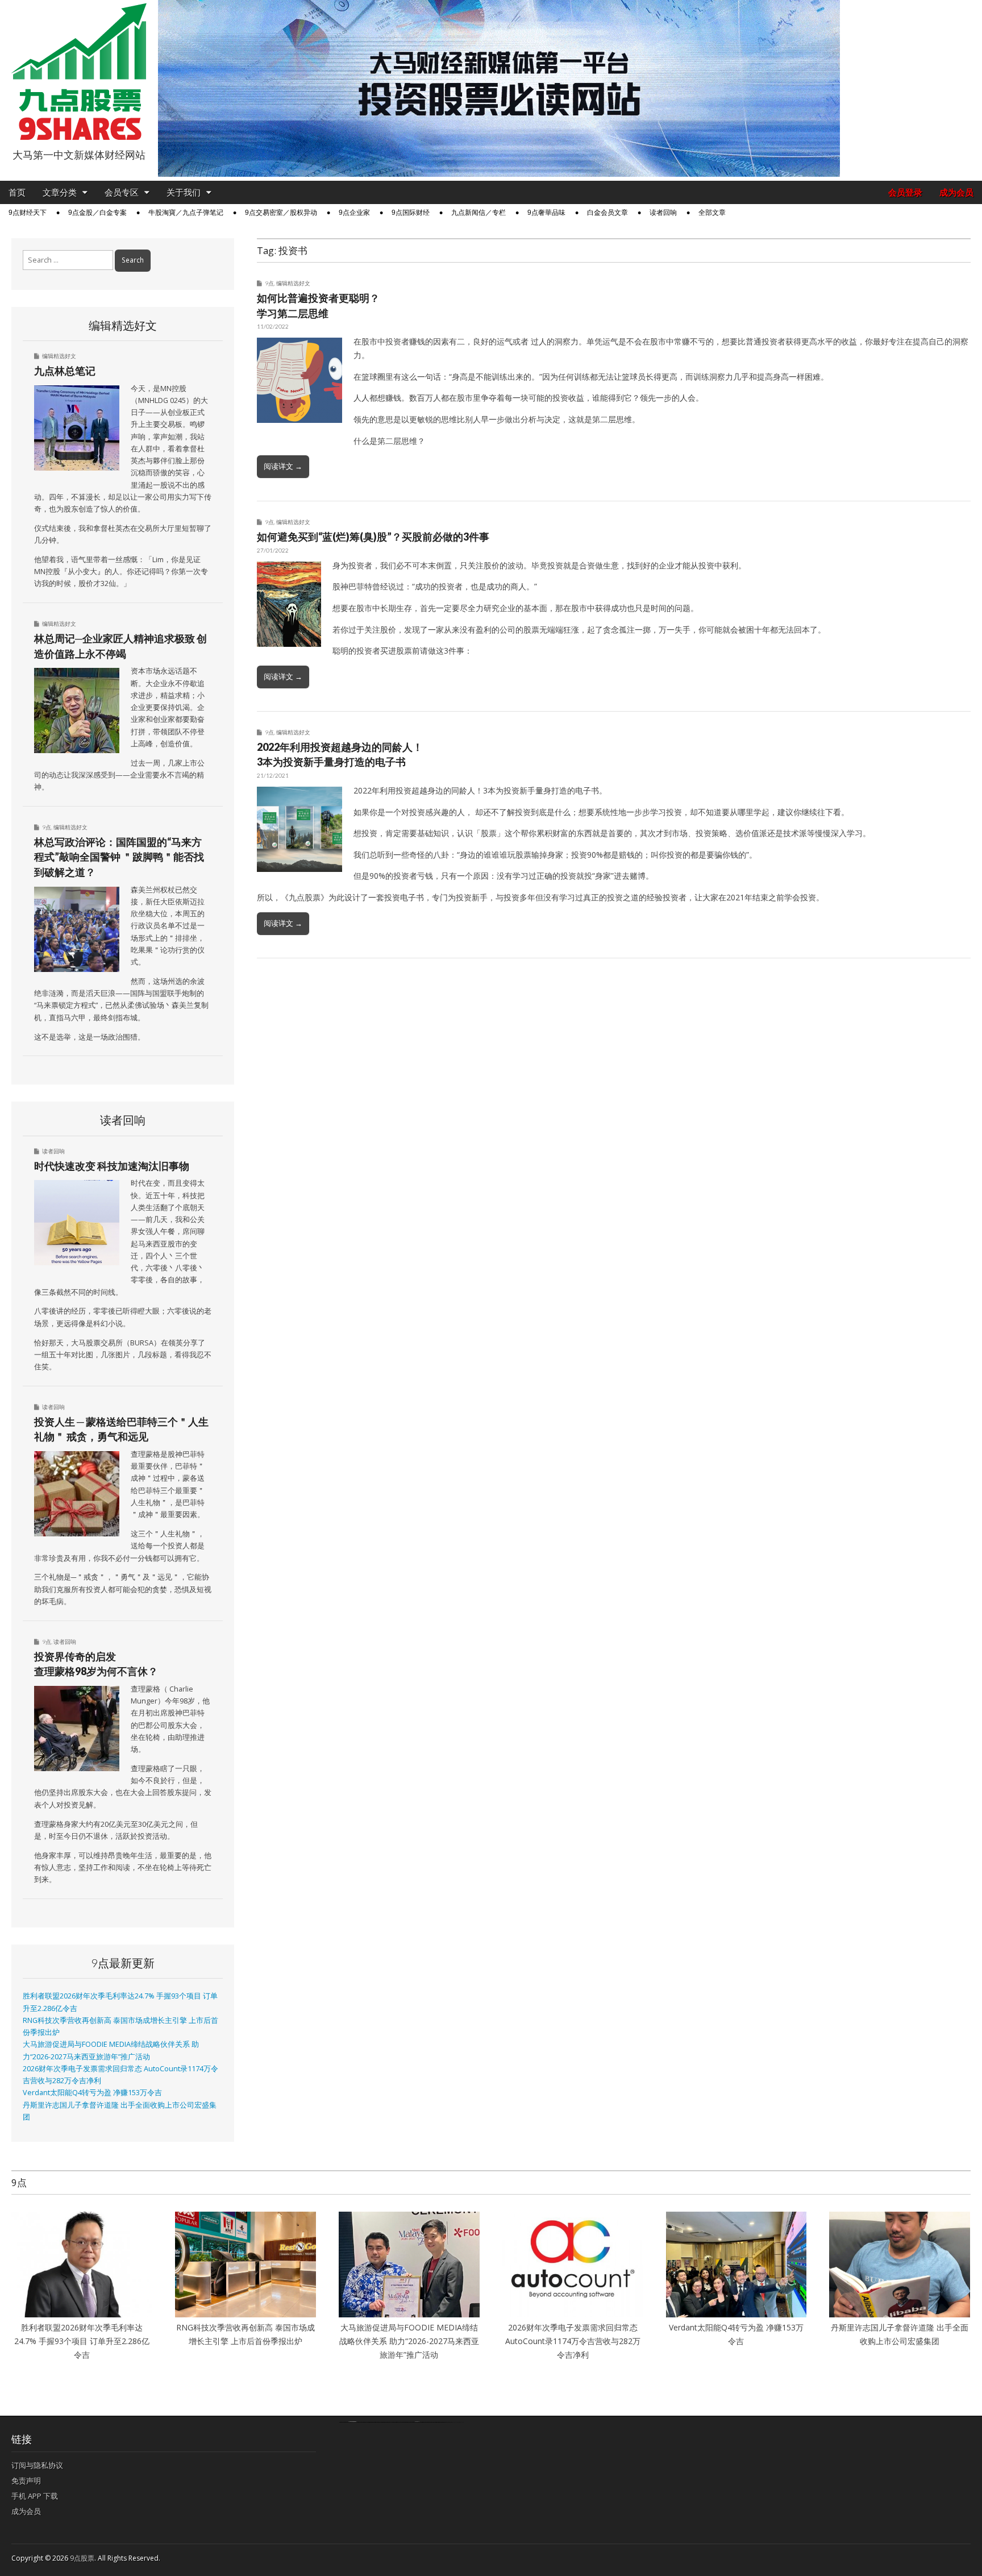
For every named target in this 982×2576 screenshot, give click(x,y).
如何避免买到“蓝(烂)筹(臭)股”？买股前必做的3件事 (373, 537)
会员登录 (905, 192)
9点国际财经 (411, 213)
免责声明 (26, 2481)
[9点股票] (79, 72)
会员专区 (122, 192)
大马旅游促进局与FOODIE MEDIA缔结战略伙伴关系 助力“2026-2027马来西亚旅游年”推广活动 (409, 2341)
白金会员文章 (607, 213)
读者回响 (663, 213)
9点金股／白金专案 (97, 213)
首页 (17, 192)
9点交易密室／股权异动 (281, 213)
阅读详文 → (283, 466)
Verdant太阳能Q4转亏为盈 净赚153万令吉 (92, 2093)
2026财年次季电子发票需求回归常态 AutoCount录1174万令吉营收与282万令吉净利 (573, 2341)
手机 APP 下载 (35, 2496)
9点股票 (82, 2558)
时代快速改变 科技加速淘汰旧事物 (112, 1166)
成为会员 (956, 192)
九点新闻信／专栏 (478, 213)
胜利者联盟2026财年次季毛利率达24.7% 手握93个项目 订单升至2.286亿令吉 (82, 2341)
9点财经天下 (28, 213)
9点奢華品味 (546, 213)
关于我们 (184, 192)
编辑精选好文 (293, 283)
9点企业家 (354, 213)
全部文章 (712, 213)
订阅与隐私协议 (37, 2465)
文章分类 (60, 192)
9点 (269, 283)
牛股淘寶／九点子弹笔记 (186, 213)
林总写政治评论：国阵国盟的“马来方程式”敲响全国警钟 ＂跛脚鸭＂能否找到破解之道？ (119, 857)
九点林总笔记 (65, 371)
